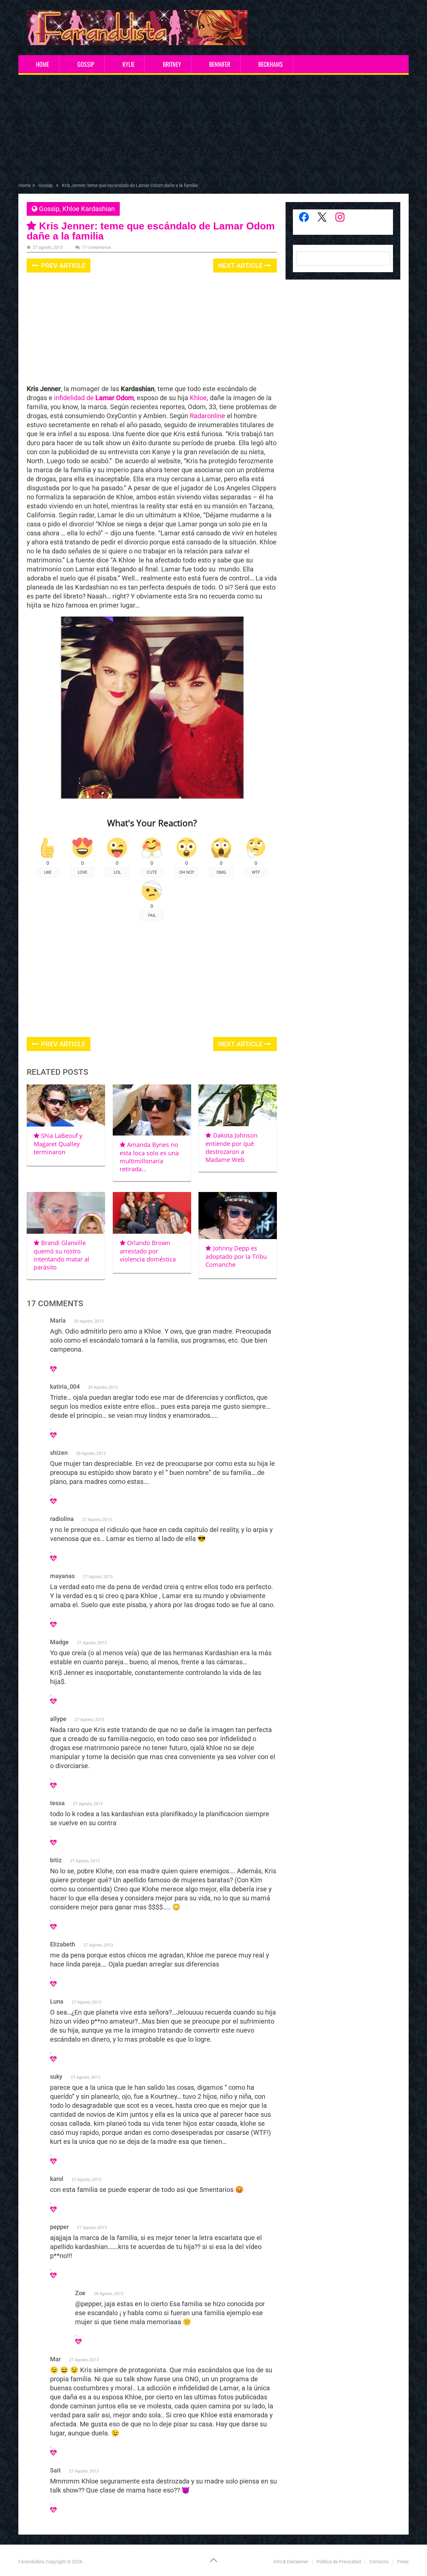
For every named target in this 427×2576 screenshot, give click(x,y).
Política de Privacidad (339, 2562)
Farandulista (32, 2562)
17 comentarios (96, 247)
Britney (172, 64)
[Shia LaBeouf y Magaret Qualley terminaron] (66, 1105)
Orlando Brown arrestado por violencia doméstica (148, 1251)
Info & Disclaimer (291, 2562)
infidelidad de (93, 398)
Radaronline (207, 416)
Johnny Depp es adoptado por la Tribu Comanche (236, 1256)
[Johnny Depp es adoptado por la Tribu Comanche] (238, 1216)
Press (403, 2562)
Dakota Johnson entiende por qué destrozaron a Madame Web (231, 1147)
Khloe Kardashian (89, 209)
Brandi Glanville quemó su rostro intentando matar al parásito (62, 1255)
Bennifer (220, 64)
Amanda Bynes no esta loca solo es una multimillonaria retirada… (149, 1157)
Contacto (379, 2562)
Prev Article (62, 266)
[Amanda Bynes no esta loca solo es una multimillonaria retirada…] (152, 1110)
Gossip (86, 64)
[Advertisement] (213, 130)
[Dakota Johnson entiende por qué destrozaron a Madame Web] (238, 1105)
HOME (43, 64)
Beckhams (271, 64)
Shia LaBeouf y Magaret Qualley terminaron (58, 1144)
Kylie (128, 64)
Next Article (241, 266)
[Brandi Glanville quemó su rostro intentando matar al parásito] (66, 1213)
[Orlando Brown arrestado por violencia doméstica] (152, 1213)
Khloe (197, 398)
